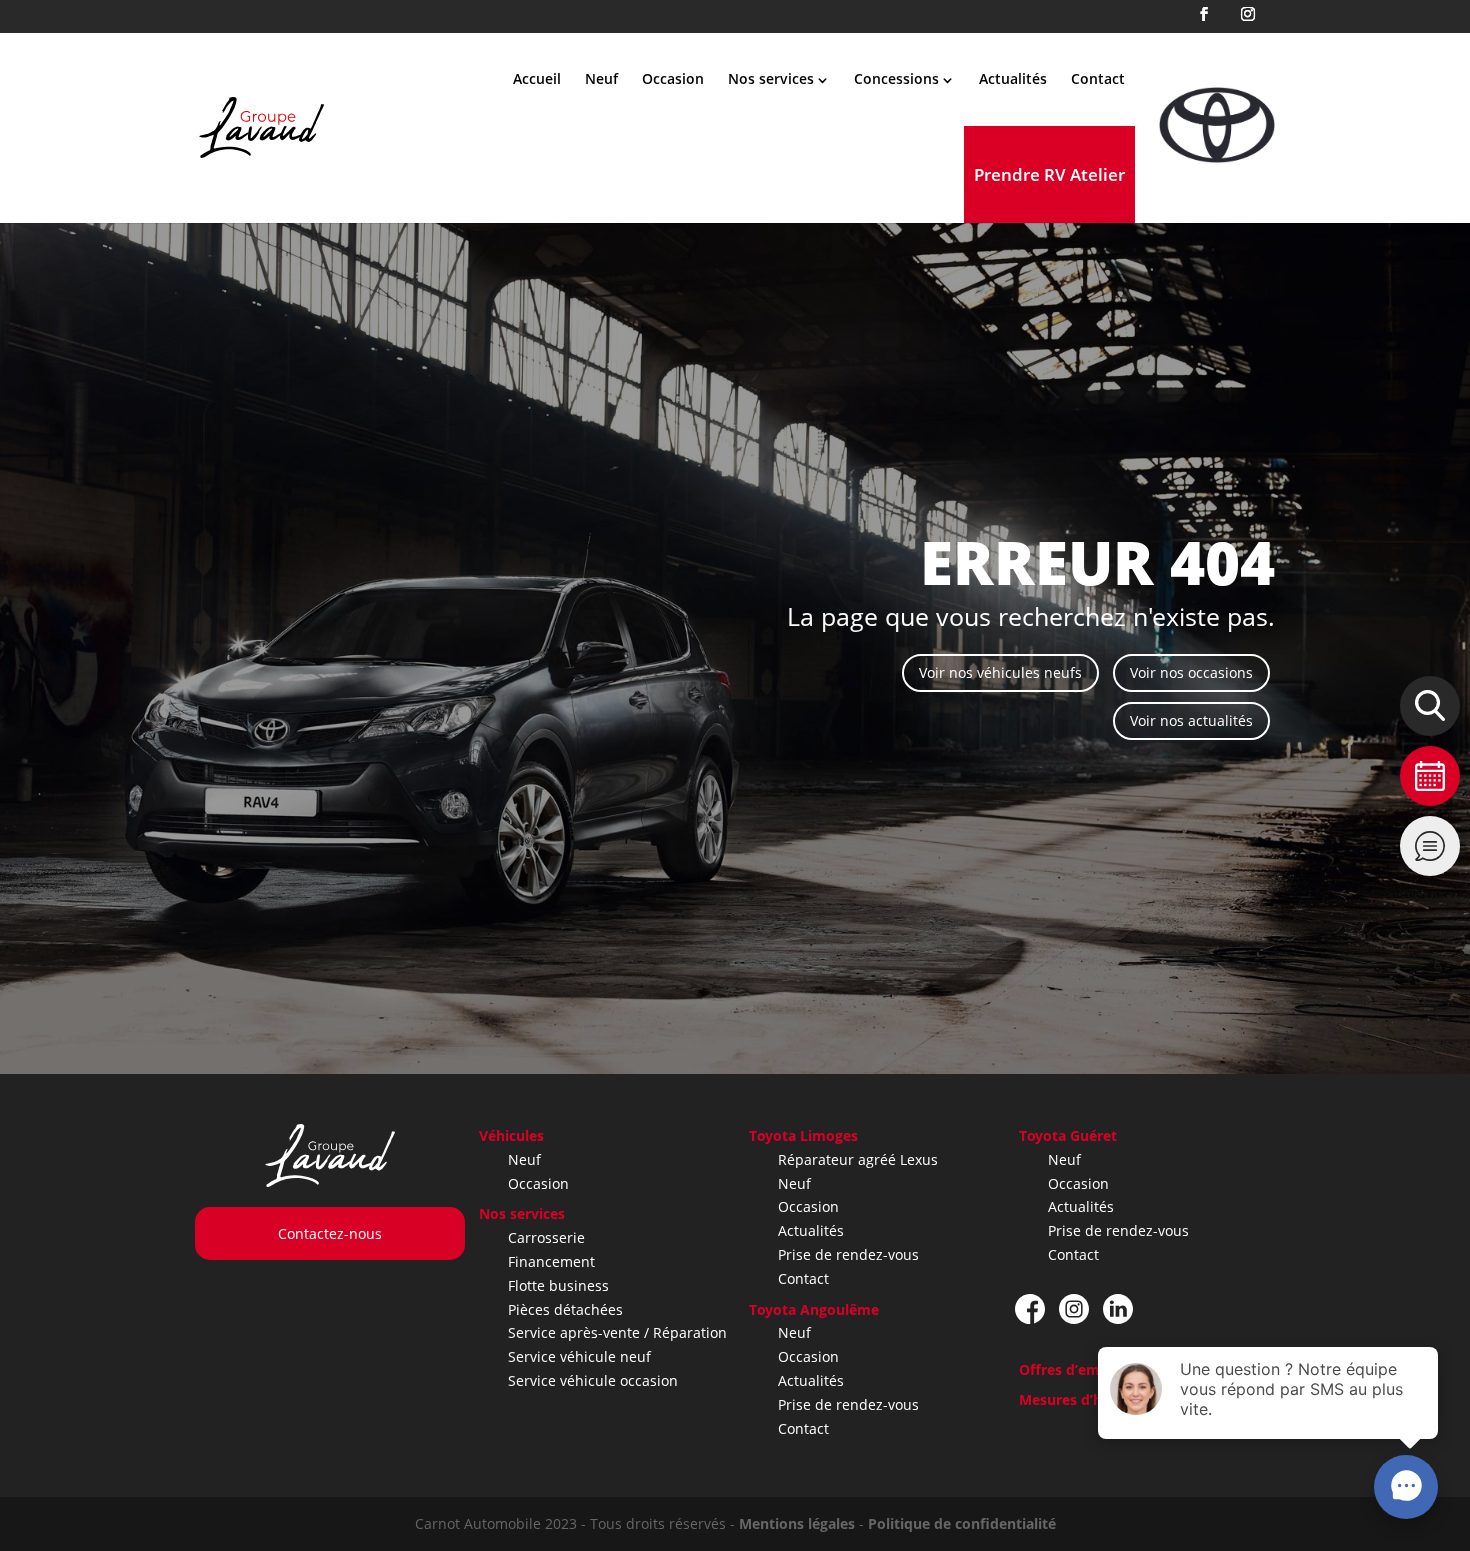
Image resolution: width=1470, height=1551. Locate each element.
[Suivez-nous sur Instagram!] (1074, 1309)
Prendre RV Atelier (1049, 174)
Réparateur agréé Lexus (858, 1159)
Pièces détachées (565, 1309)
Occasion (673, 78)
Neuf (601, 78)
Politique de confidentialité (962, 1523)
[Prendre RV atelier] (1430, 776)
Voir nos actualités (1191, 720)
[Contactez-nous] (1430, 846)
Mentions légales (797, 1523)
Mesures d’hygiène (1083, 1399)
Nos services (522, 1213)
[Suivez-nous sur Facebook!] (1030, 1309)
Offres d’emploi (1072, 1369)
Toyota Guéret (1068, 1135)
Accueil (537, 78)
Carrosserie (546, 1237)
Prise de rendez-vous (848, 1254)
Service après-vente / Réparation (617, 1332)
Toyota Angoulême (814, 1309)
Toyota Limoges (803, 1135)
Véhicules (511, 1135)
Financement (551, 1261)
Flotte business (558, 1285)
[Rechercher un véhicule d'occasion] (1430, 706)
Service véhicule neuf (579, 1356)
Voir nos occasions (1191, 672)
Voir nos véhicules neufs (1000, 672)
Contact (1098, 78)
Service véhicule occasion (593, 1380)
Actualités (1013, 78)
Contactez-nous (330, 1233)
